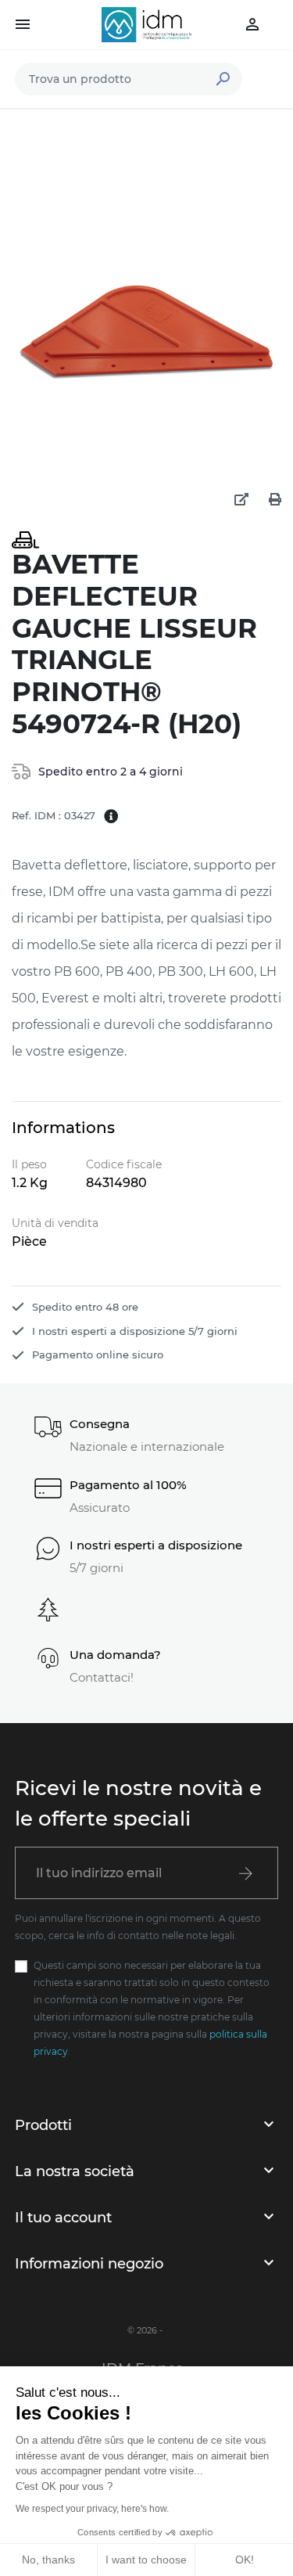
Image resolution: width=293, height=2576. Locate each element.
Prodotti (43, 2125)
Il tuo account (63, 2218)
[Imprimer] (275, 500)
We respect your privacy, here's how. (92, 2509)
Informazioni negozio (89, 2264)
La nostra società (75, 2171)
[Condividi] (241, 500)
